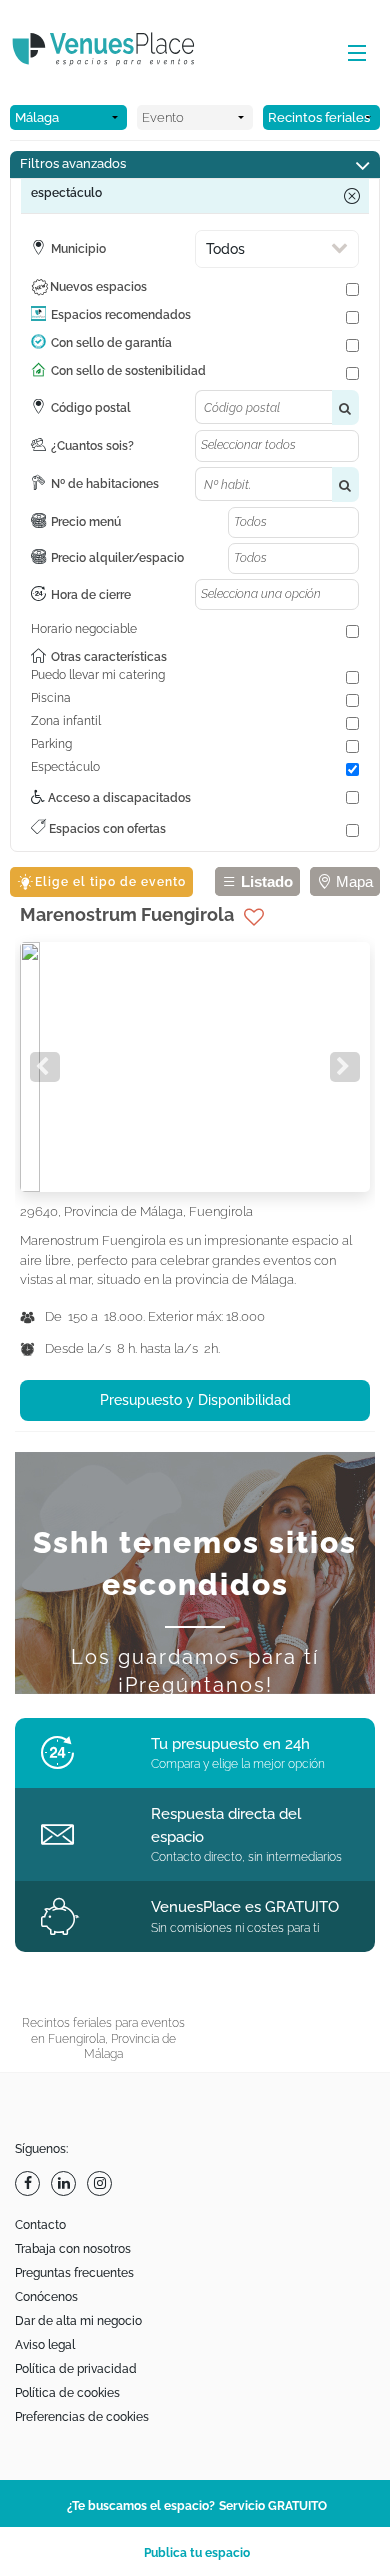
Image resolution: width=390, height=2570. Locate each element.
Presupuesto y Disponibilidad (195, 1400)
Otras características (109, 657)
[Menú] (352, 54)
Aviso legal (45, 2345)
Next (345, 1067)
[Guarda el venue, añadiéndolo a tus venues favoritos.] (254, 917)
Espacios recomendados (121, 315)
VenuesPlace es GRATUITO (245, 1907)
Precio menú (86, 522)
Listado (265, 881)
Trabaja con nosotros (73, 2249)
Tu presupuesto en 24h (230, 1744)
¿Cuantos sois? (92, 446)
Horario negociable (84, 629)
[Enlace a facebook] (30, 2183)
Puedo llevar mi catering (98, 675)
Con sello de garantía (111, 343)
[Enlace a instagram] (102, 2183)
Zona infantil (66, 721)
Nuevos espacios (98, 287)
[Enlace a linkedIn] (66, 2183)
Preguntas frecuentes (74, 2273)
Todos (225, 249)
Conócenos (46, 2297)
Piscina (51, 698)
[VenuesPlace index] (120, 51)
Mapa (352, 881)
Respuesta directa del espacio (226, 1825)
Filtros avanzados (73, 163)
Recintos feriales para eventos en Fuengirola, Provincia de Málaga (103, 2038)
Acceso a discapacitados (118, 798)
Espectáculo (65, 767)
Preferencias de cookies (82, 2417)
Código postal (91, 408)
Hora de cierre (91, 595)
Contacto (40, 2225)
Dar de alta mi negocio (78, 2321)
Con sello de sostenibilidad (128, 371)
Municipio (78, 249)
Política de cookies (67, 2393)
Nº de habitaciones (105, 484)
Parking (51, 744)
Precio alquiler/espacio (117, 558)
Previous (45, 1067)
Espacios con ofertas (106, 829)
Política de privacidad (76, 2369)
